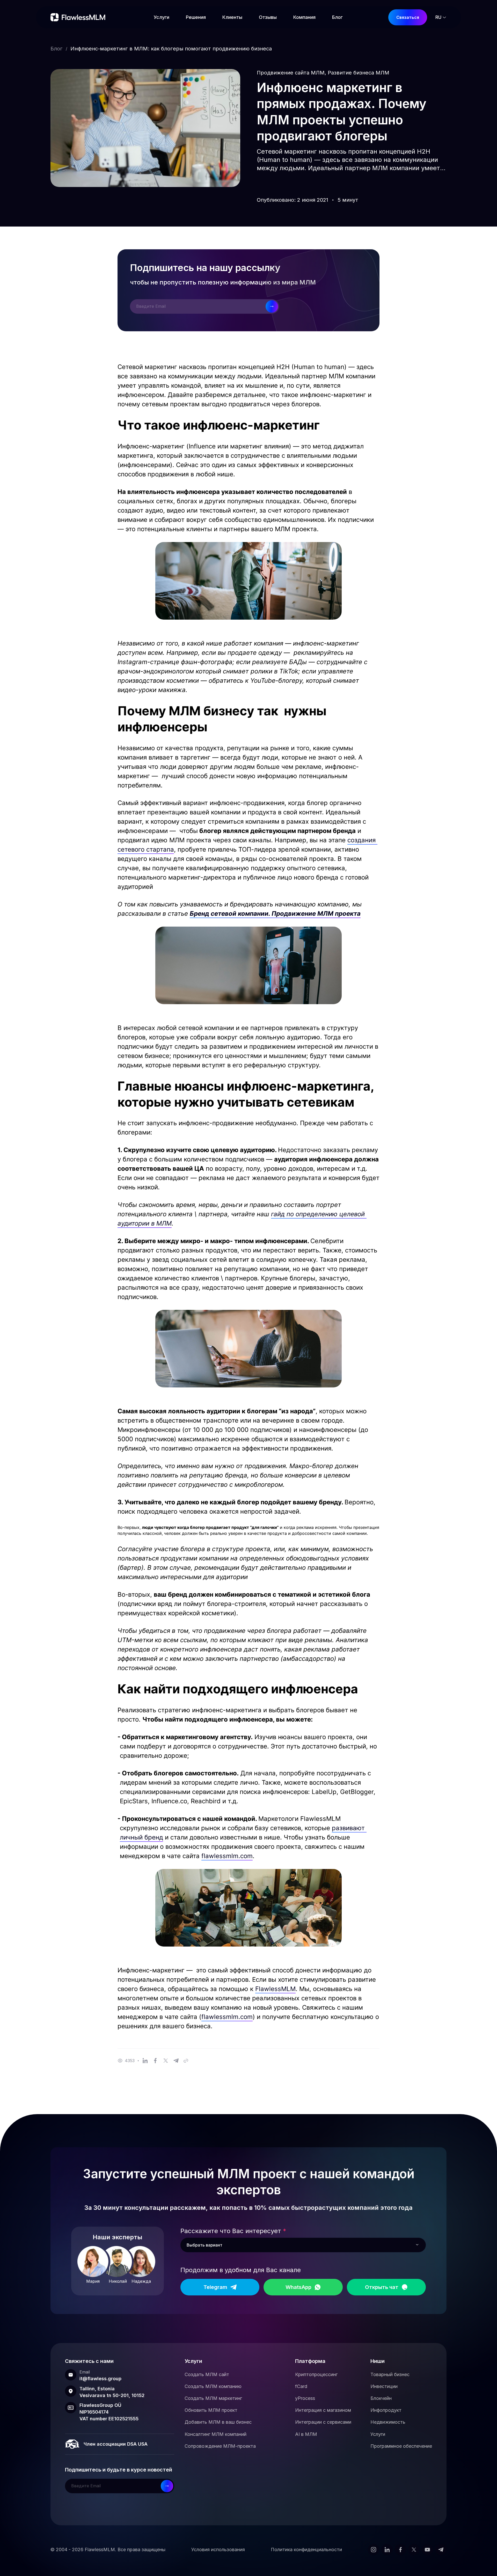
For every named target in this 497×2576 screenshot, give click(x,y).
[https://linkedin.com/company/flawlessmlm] (387, 2550)
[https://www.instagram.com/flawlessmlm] (374, 2550)
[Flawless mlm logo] (79, 17)
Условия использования (218, 2549)
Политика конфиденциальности (306, 2549)
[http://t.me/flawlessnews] (441, 2550)
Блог (57, 49)
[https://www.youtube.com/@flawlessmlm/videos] (427, 2550)
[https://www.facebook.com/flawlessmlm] (400, 2550)
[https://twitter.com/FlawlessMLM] (414, 2550)
